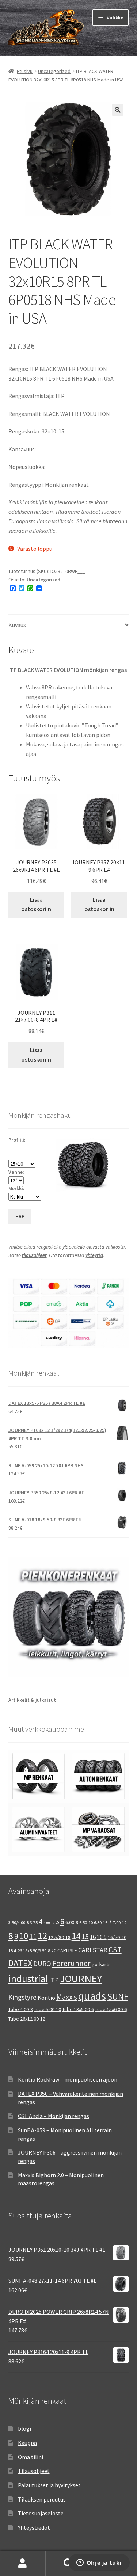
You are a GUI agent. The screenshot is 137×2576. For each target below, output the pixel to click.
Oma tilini (31, 2457)
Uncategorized (54, 71)
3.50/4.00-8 (19, 1923)
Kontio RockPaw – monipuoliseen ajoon (68, 2079)
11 (33, 1937)
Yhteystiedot (34, 2527)
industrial (28, 1979)
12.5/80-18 (59, 1937)
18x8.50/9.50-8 (37, 1951)
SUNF (118, 1996)
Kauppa (27, 2443)
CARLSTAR (93, 1950)
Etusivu (25, 71)
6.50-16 (101, 1923)
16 (93, 1937)
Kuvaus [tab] (17, 625)
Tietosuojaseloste (41, 2513)
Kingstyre (22, 1997)
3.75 (34, 1923)
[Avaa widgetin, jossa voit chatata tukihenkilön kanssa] (99, 2563)
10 (24, 1936)
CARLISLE (67, 1950)
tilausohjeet (34, 1255)
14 (76, 1936)
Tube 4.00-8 (21, 2009)
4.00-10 (49, 1923)
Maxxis (67, 1997)
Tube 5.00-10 (47, 2009)
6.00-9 (72, 1922)
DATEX (20, 1963)
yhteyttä (94, 1255)
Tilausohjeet (34, 2471)
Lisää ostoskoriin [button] (36, 904)
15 (85, 1936)
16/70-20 (117, 1937)
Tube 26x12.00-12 (27, 2019)
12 (42, 1936)
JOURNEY (81, 1979)
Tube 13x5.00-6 (78, 2009)
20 (54, 1950)
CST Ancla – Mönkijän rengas (54, 2116)
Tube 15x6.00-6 (111, 2009)
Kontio (46, 1998)
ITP (54, 1980)
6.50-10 (86, 1923)
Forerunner (71, 1963)
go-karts (101, 1964)
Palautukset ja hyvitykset (49, 2485)
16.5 (102, 1937)
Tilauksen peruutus (42, 2499)
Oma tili (23, 2564)
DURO (42, 1964)
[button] (118, 110)
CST (115, 1950)
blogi (24, 2428)
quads (92, 1996)
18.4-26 (15, 1951)
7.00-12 (120, 1923)
